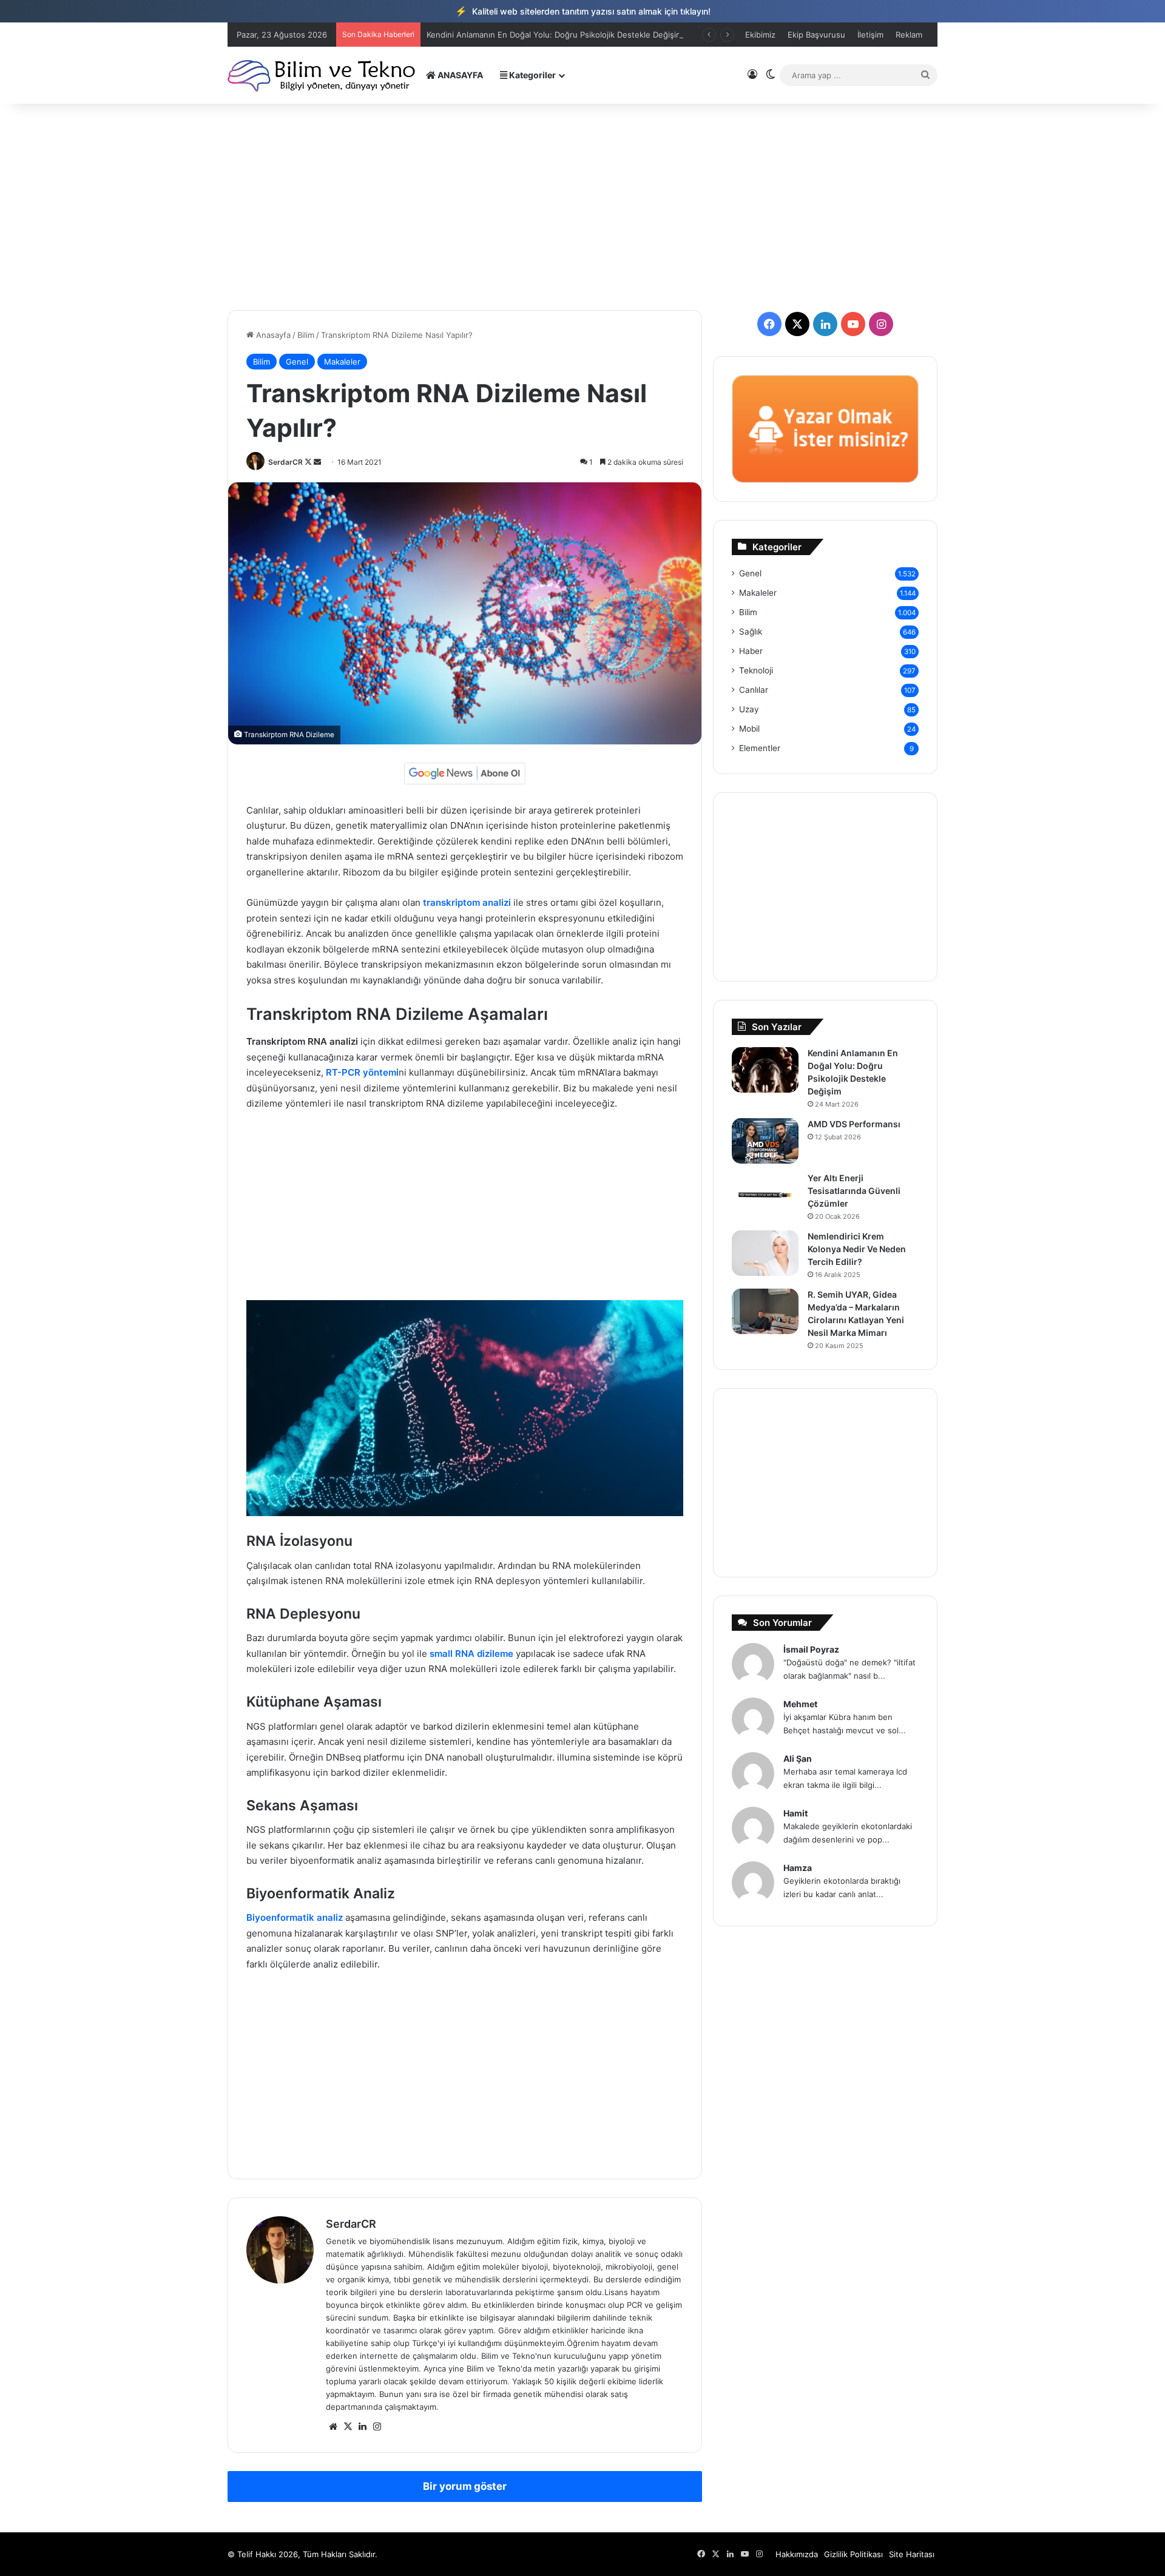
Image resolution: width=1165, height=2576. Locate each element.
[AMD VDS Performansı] (765, 1141)
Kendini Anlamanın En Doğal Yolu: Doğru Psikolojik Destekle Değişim (555, 35)
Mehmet (800, 1704)
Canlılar (754, 690)
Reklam (909, 35)
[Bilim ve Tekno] (322, 75)
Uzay (749, 709)
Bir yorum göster (465, 2486)
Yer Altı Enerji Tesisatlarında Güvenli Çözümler (854, 1191)
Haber (751, 651)
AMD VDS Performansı (854, 1124)
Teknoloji (756, 670)
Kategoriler (532, 75)
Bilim (306, 335)
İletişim (870, 35)
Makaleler (342, 362)
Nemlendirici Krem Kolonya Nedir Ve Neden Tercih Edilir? (857, 1249)
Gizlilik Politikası (853, 2554)
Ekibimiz (760, 35)
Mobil (749, 729)
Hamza (798, 1868)
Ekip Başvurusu (816, 35)
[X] (348, 2427)
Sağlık (751, 632)
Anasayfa (272, 335)
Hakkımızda (797, 2554)
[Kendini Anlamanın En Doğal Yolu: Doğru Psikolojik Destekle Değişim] (765, 1070)
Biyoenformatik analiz (295, 1917)
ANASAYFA (459, 75)
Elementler (760, 748)
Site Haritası (912, 2554)
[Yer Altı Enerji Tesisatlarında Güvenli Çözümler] (765, 1195)
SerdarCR (285, 462)
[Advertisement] (582, 207)
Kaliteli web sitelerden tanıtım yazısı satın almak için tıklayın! (583, 11)
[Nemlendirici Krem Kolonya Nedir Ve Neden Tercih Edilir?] (765, 1253)
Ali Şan (798, 1758)
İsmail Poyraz (811, 1649)
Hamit (795, 1813)
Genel (297, 362)
